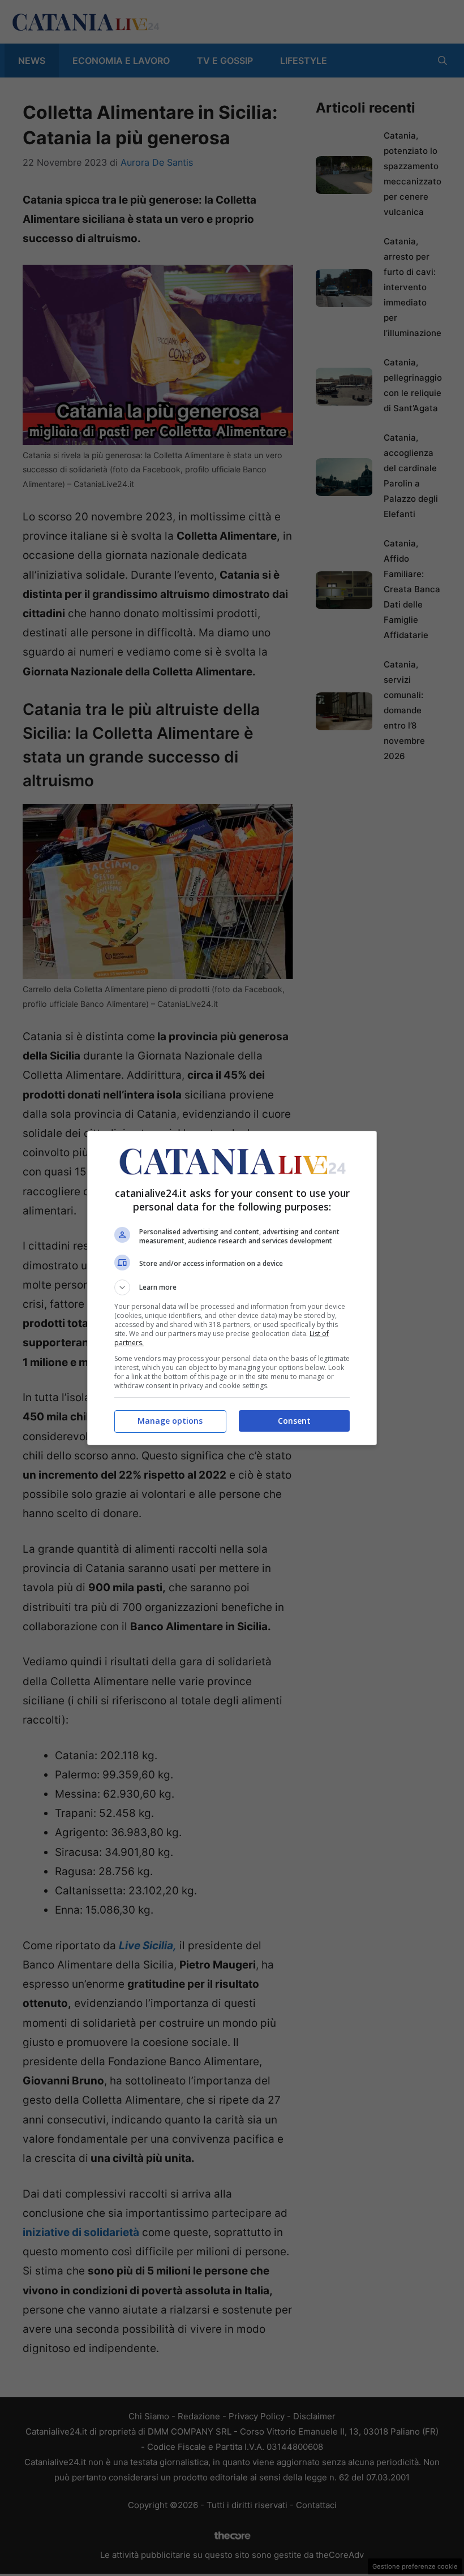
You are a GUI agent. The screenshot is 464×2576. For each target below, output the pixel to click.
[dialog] (232, 1288)
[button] (232, 1287)
